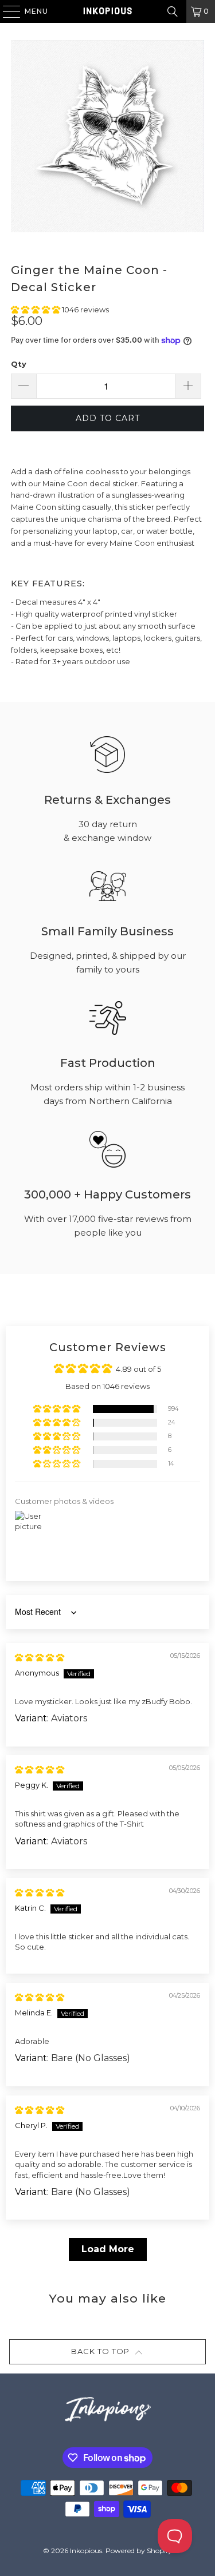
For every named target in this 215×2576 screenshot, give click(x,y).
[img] (40, 1657)
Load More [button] (108, 2249)
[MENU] (6, 11)
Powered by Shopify (139, 2551)
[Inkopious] (108, 11)
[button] (36, 309)
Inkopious (86, 2551)
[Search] (173, 11)
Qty (19, 364)
